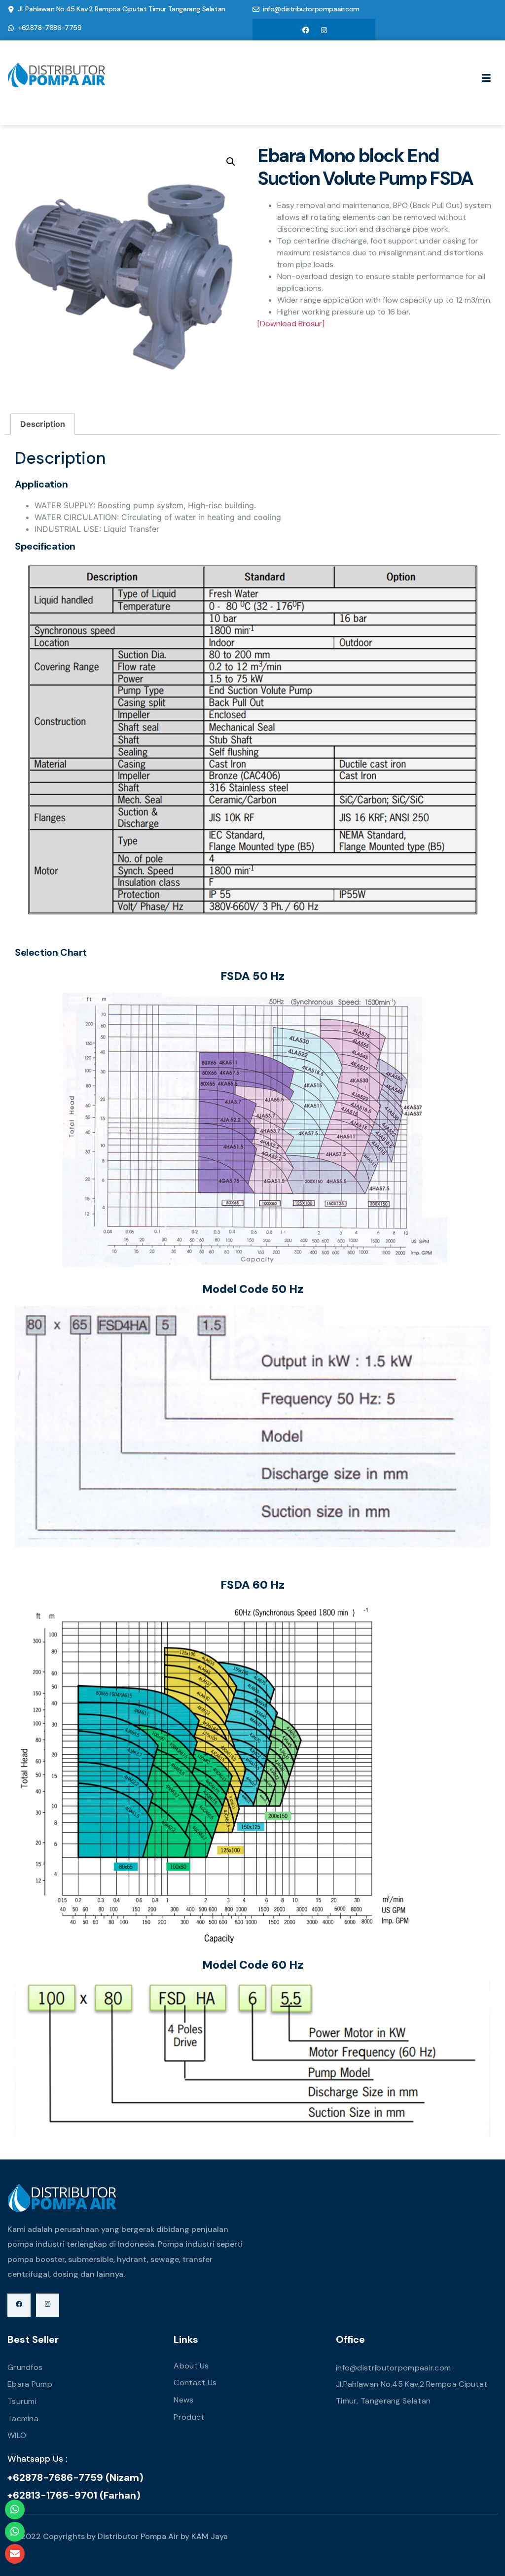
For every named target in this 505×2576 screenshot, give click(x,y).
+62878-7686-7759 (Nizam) (75, 2477)
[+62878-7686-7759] (11, 28)
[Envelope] (15, 2554)
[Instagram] (324, 30)
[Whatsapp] (15, 2509)
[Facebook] (306, 30)
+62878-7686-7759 (50, 28)
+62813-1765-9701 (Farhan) (74, 2495)
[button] (231, 162)
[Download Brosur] (291, 324)
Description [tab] (43, 424)
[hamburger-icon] (487, 79)
